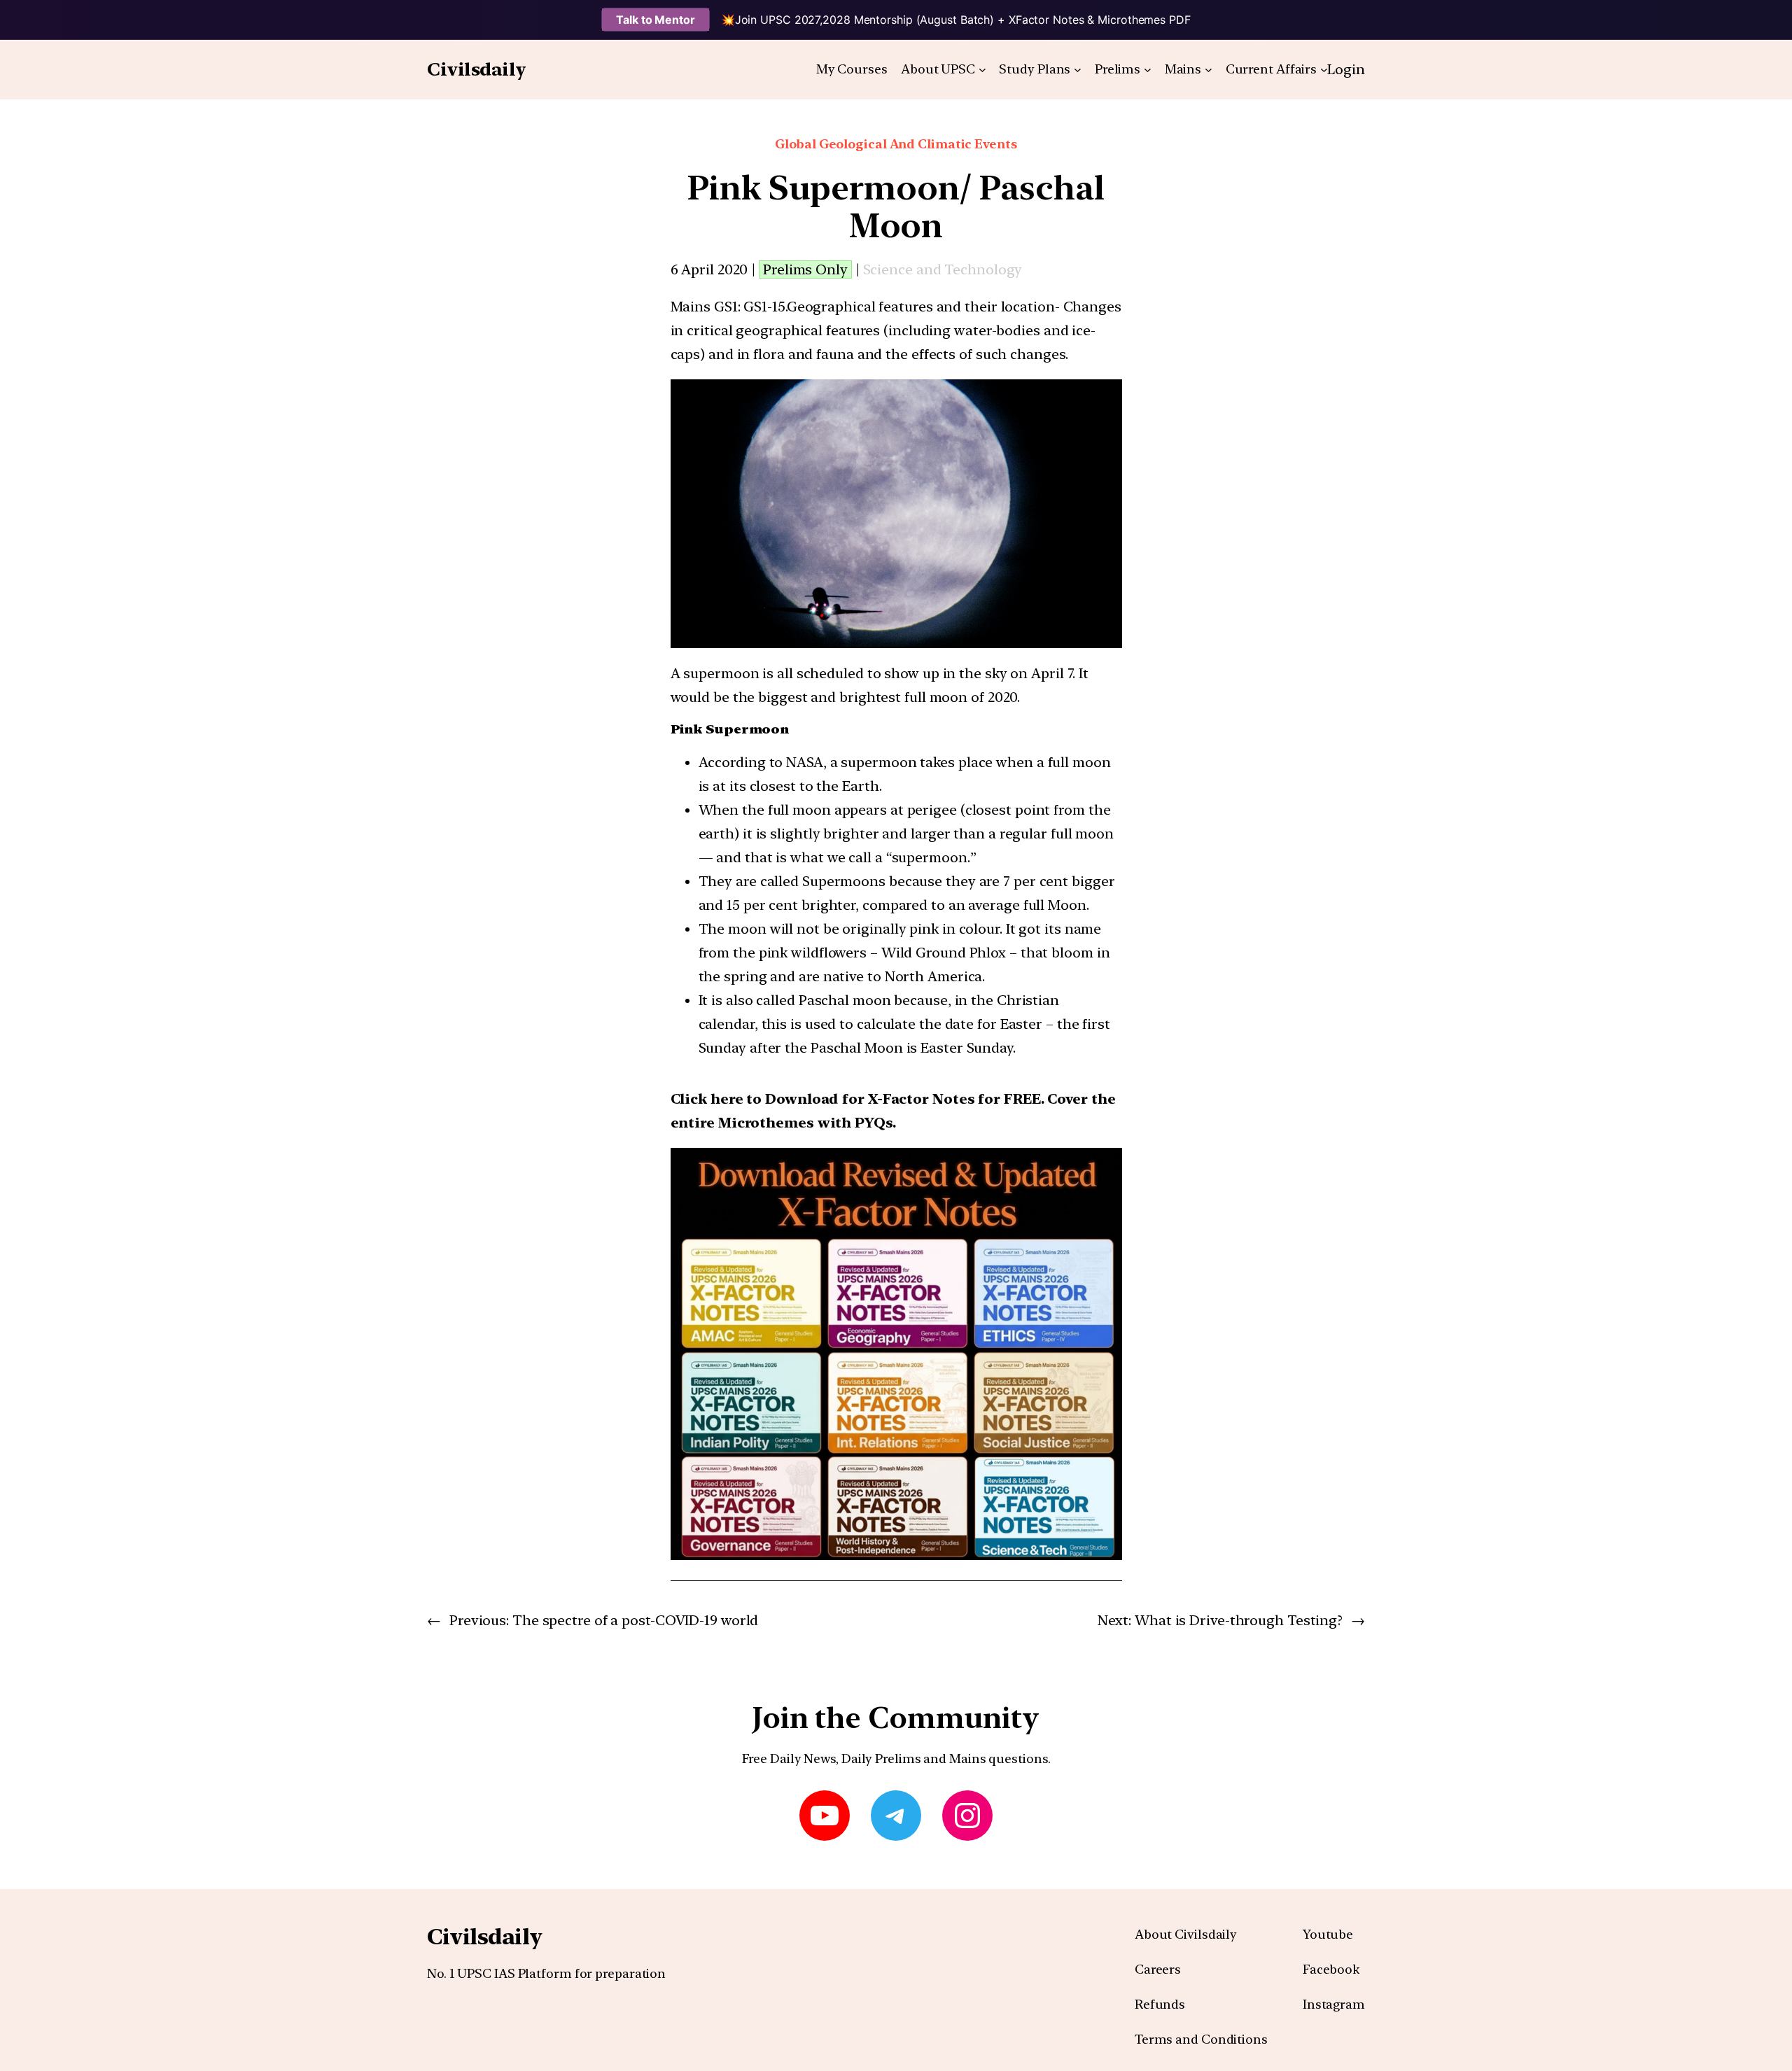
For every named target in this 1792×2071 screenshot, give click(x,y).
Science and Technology (943, 269)
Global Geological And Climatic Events (896, 144)
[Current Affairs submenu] (1324, 70)
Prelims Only (805, 269)
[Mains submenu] (1209, 70)
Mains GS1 (704, 307)
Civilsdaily (477, 69)
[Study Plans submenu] (1078, 70)
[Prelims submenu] (1148, 70)
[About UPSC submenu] (982, 70)
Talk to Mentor (656, 20)
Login (1346, 69)
